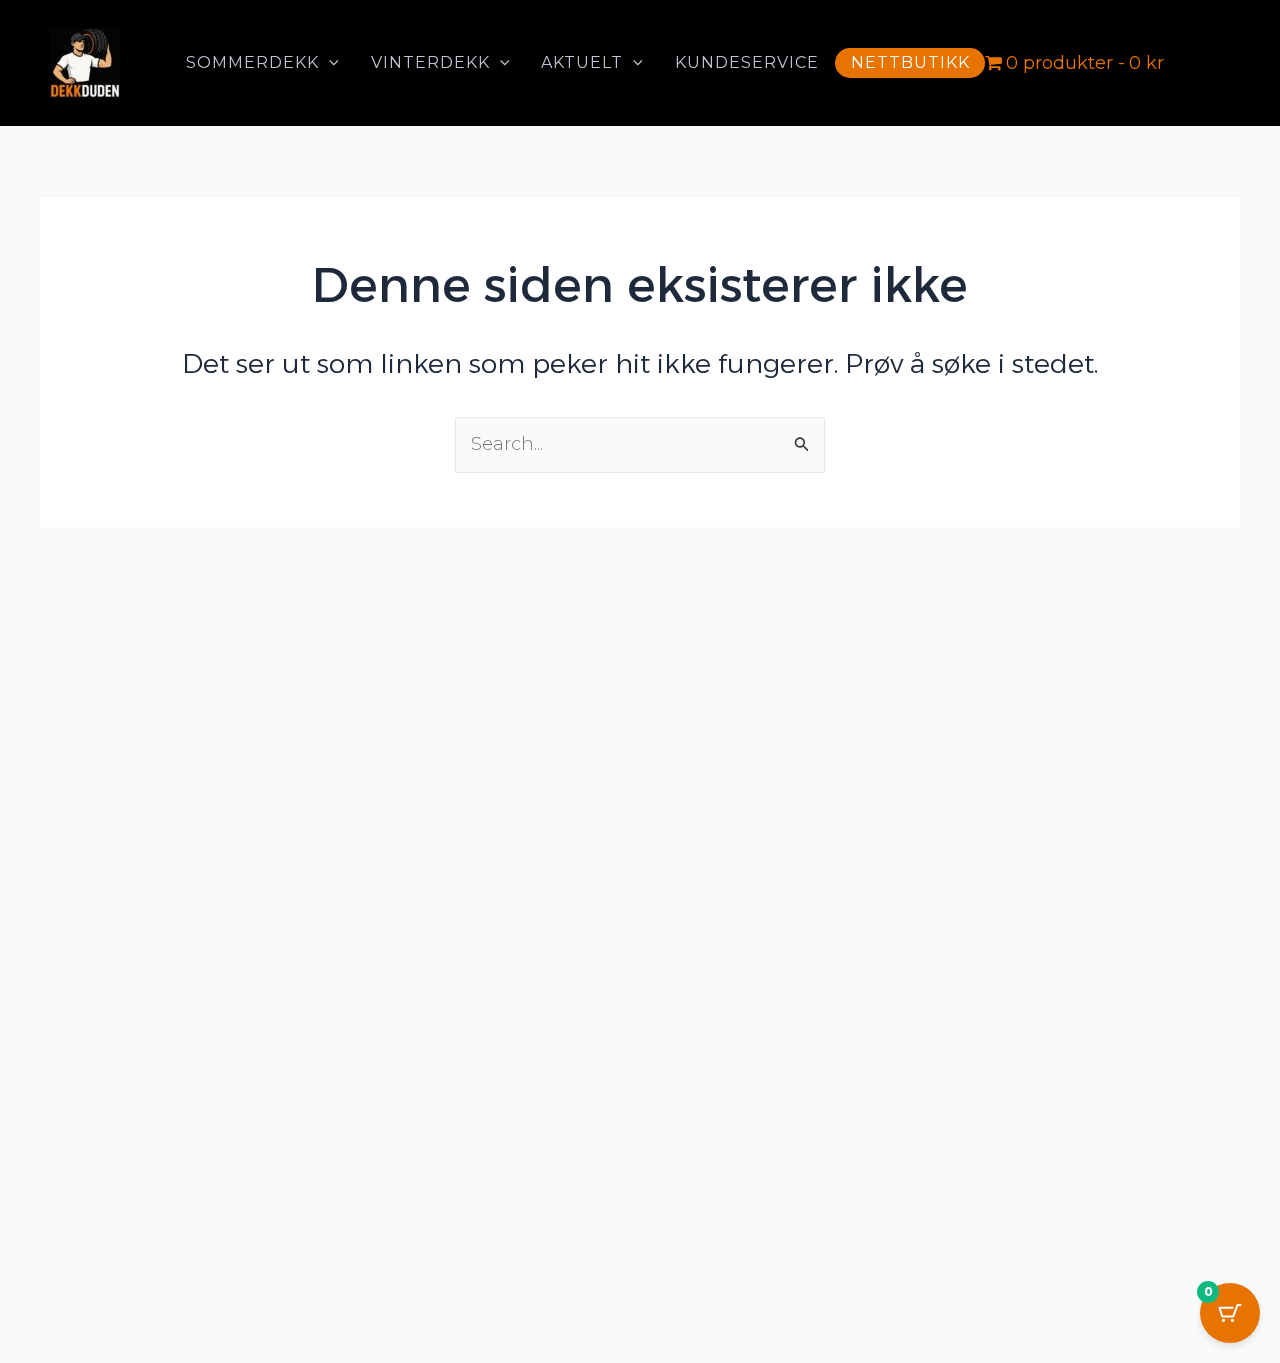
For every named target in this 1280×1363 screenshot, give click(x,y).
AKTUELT (582, 62)
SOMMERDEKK (252, 62)
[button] (329, 63)
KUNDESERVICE (747, 62)
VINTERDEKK (430, 62)
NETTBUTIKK (910, 62)
